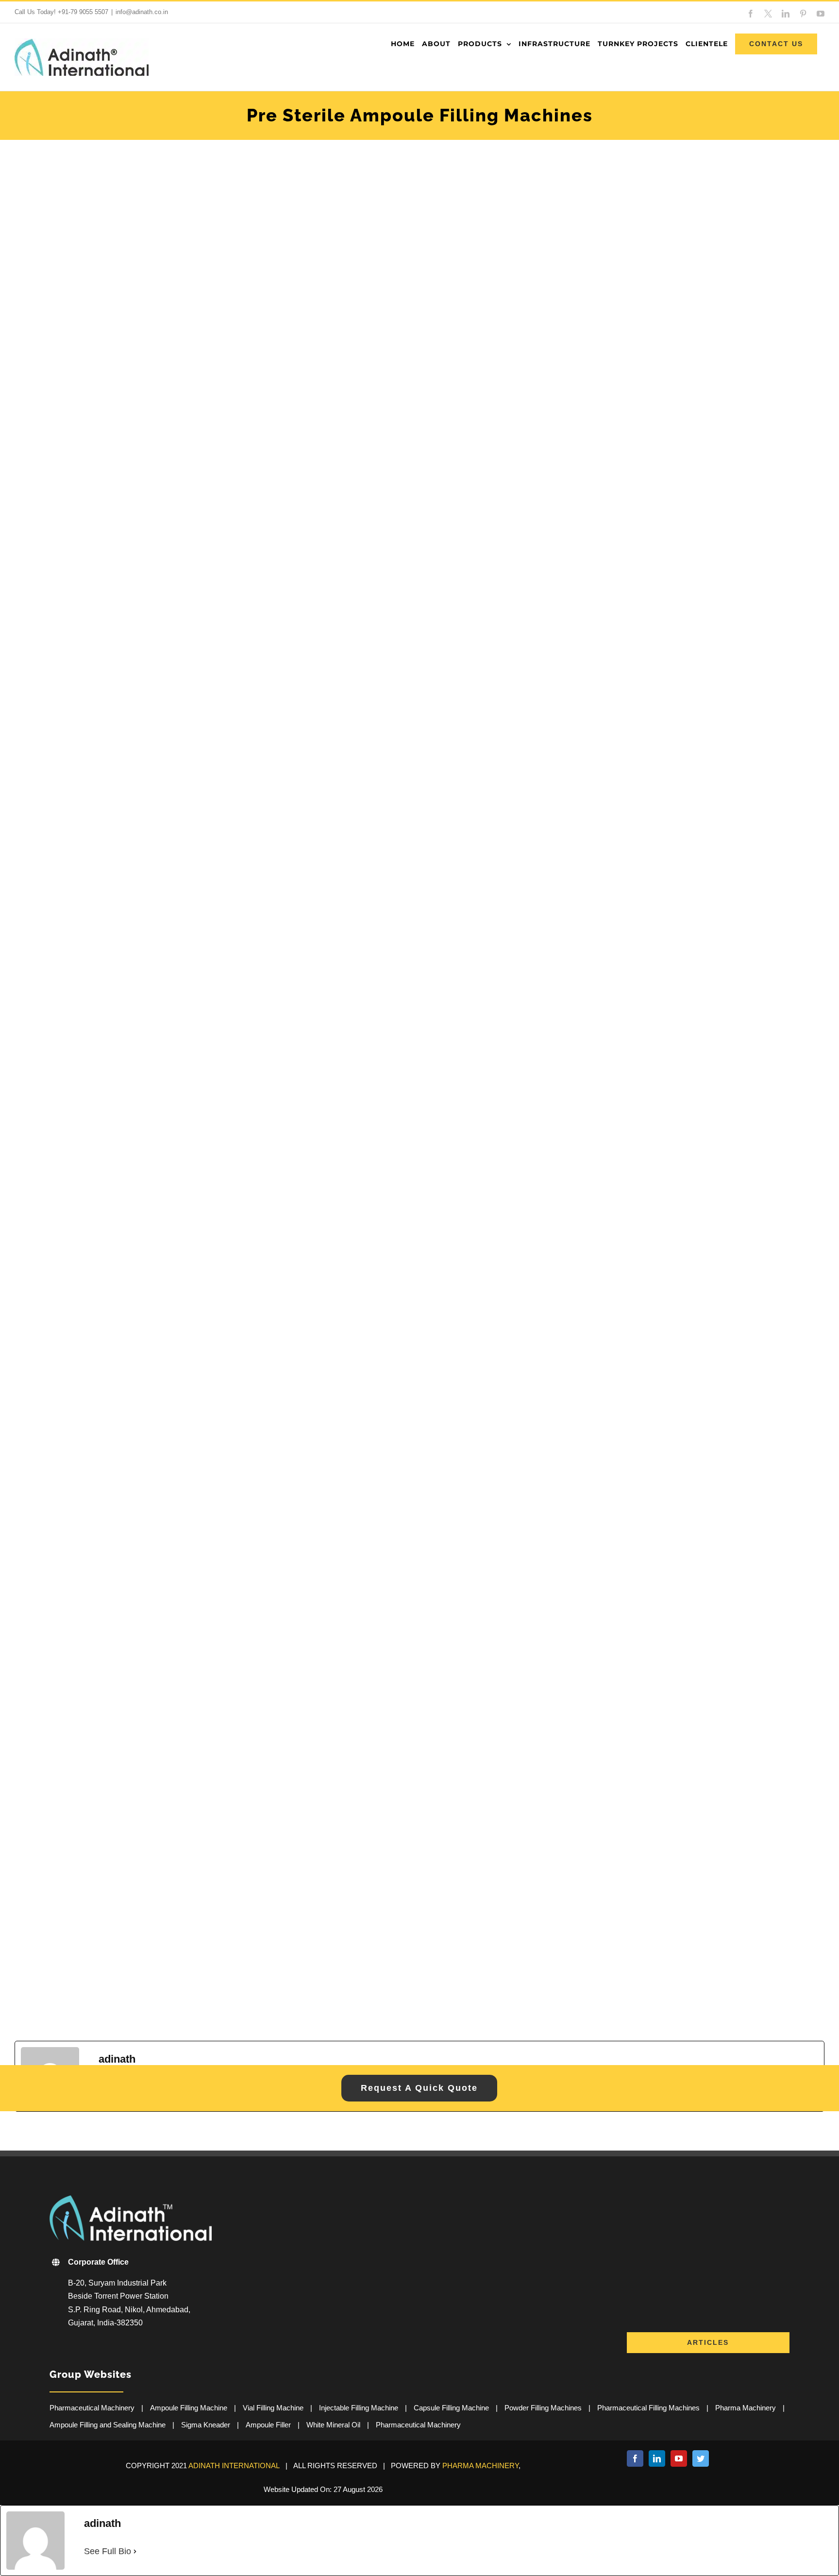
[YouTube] (679, 2458)
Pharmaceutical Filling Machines (648, 2408)
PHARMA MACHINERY (480, 2466)
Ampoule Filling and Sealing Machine (108, 2425)
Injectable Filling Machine (359, 2408)
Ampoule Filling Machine (189, 2408)
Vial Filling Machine (273, 2408)
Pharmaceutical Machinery (92, 2408)
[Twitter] (701, 2458)
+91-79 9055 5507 (83, 12)
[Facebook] (635, 2458)
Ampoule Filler (268, 2425)
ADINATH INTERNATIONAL (234, 2466)
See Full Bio (108, 2551)
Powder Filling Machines (543, 2408)
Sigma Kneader (206, 2425)
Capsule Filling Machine (451, 2408)
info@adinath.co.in (142, 12)
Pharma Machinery (746, 2408)
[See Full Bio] (135, 2551)
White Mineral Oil (333, 2425)
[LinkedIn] (657, 2458)
